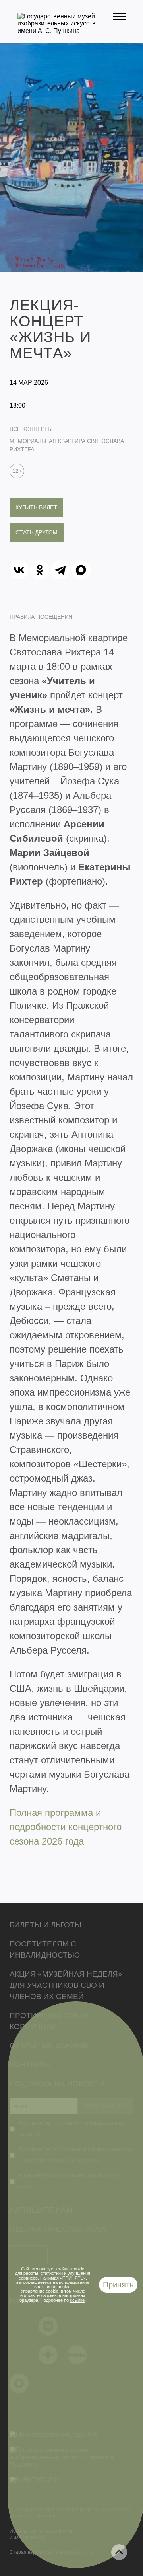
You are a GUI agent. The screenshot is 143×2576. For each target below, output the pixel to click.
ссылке (77, 2300)
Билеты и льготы (45, 1925)
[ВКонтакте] (19, 570)
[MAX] (81, 570)
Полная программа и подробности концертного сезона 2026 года (66, 1827)
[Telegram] (60, 570)
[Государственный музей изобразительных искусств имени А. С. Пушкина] (65, 31)
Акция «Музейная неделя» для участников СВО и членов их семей (66, 1985)
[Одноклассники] (40, 570)
